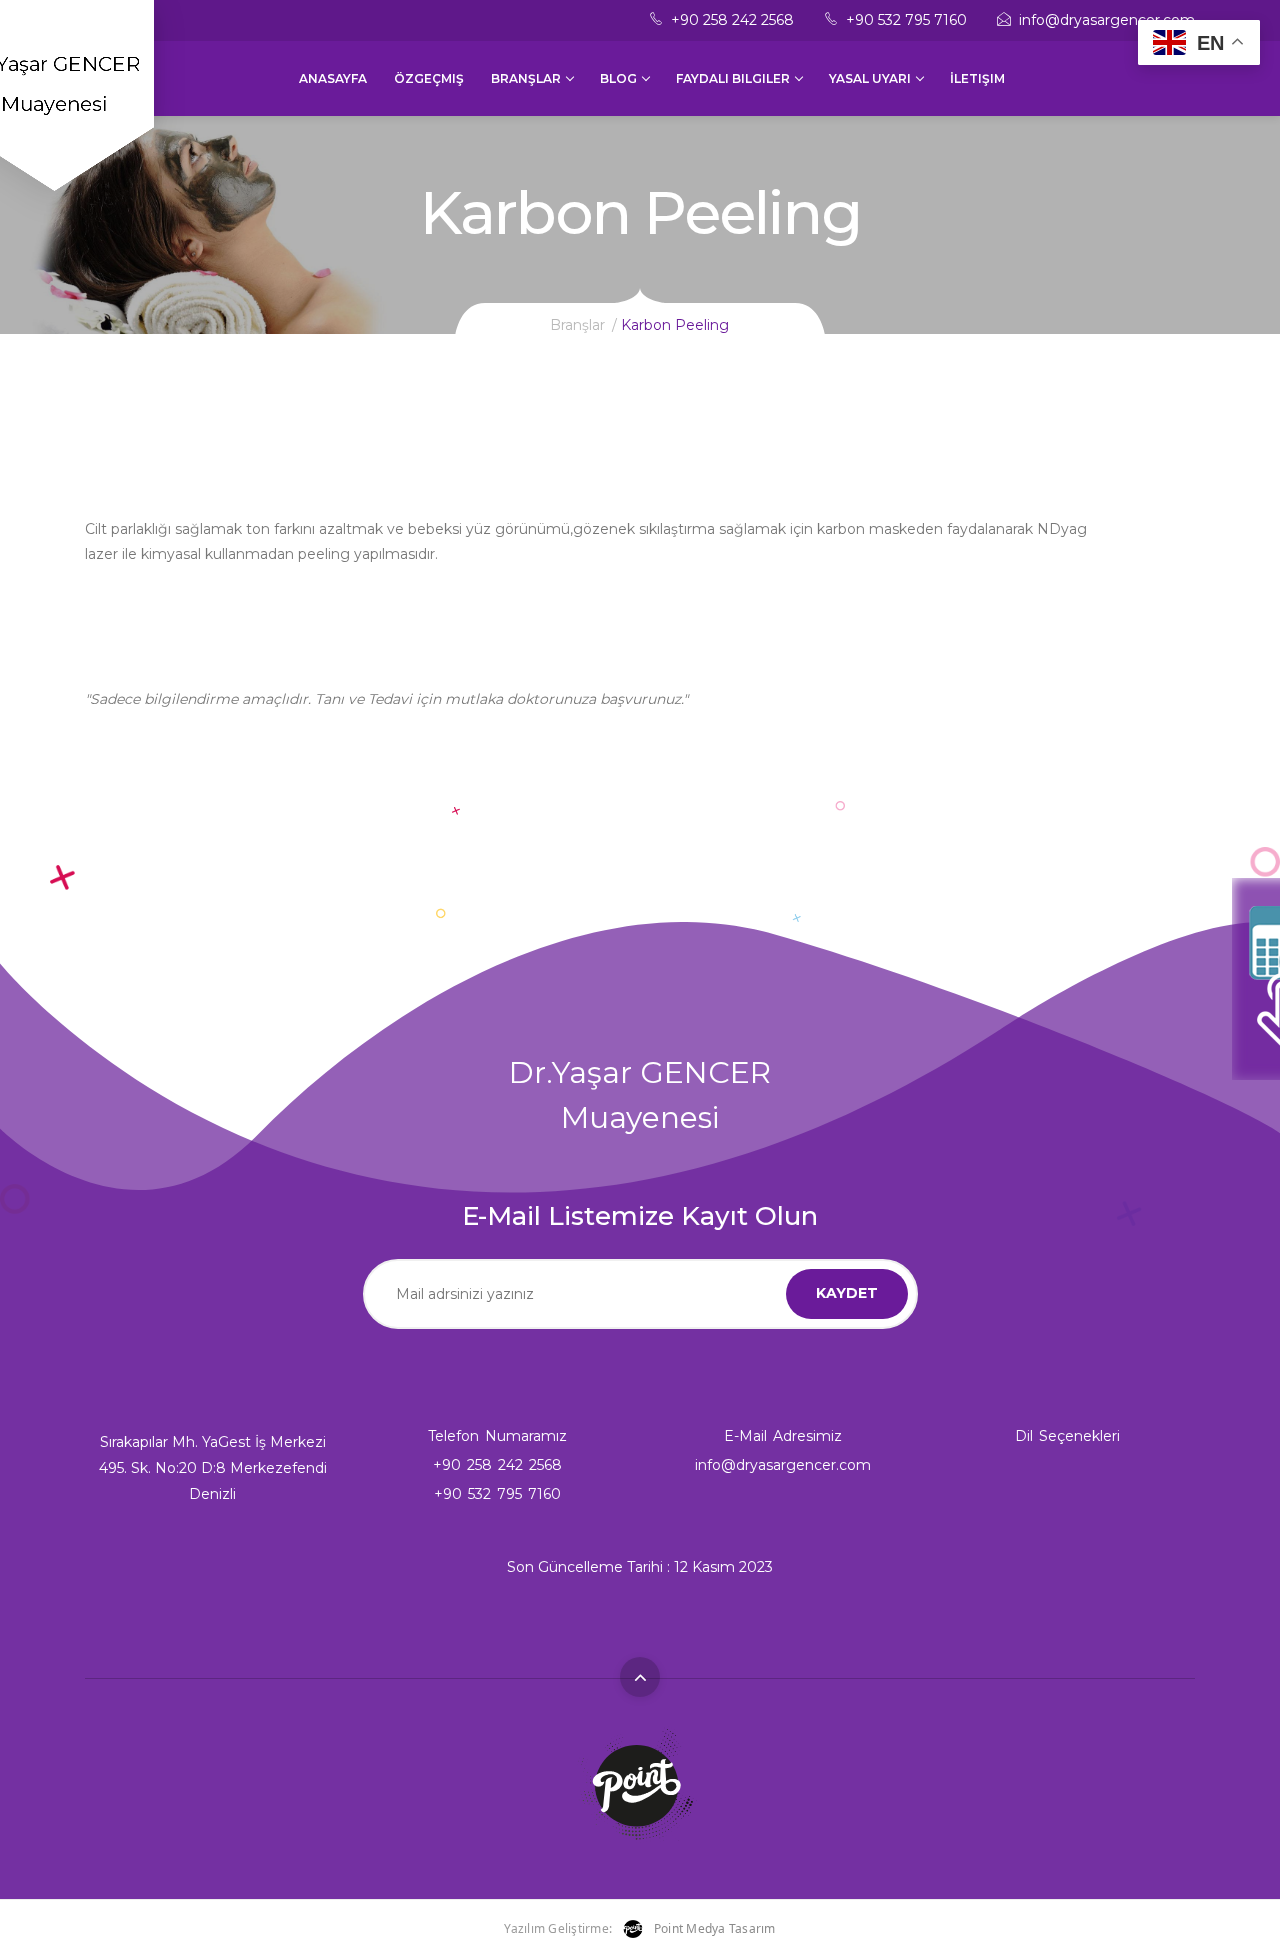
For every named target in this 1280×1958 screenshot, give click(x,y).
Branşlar (526, 78)
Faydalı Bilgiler (733, 78)
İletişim (977, 78)
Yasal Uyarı (870, 78)
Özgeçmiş (429, 78)
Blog (618, 78)
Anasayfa (333, 78)
